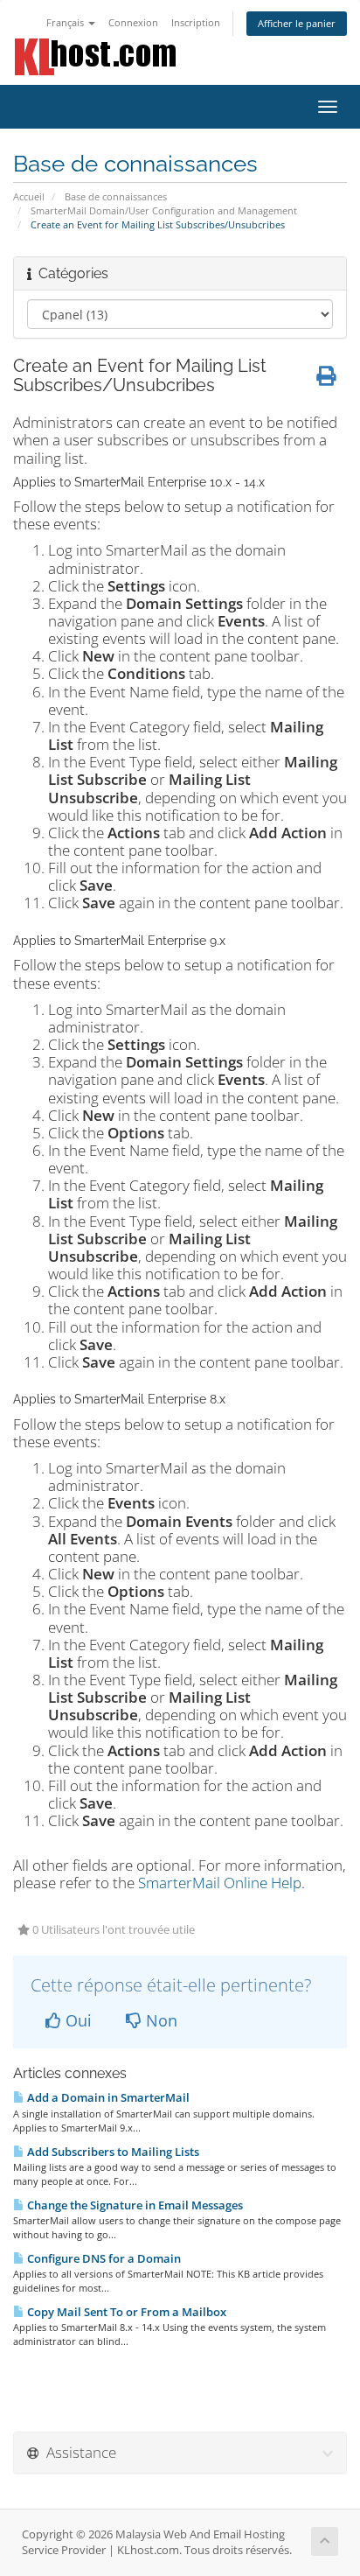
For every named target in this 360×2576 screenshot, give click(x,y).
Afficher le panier (297, 23)
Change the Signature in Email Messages (134, 2205)
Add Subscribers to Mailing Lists (112, 2152)
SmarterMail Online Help (220, 1883)
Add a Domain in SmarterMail (107, 2097)
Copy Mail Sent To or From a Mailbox (125, 2312)
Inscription (196, 22)
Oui (76, 2020)
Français (66, 22)
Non (159, 2020)
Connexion (133, 22)
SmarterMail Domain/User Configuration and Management (164, 210)
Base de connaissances (116, 196)
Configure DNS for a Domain (103, 2258)
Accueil (29, 196)
